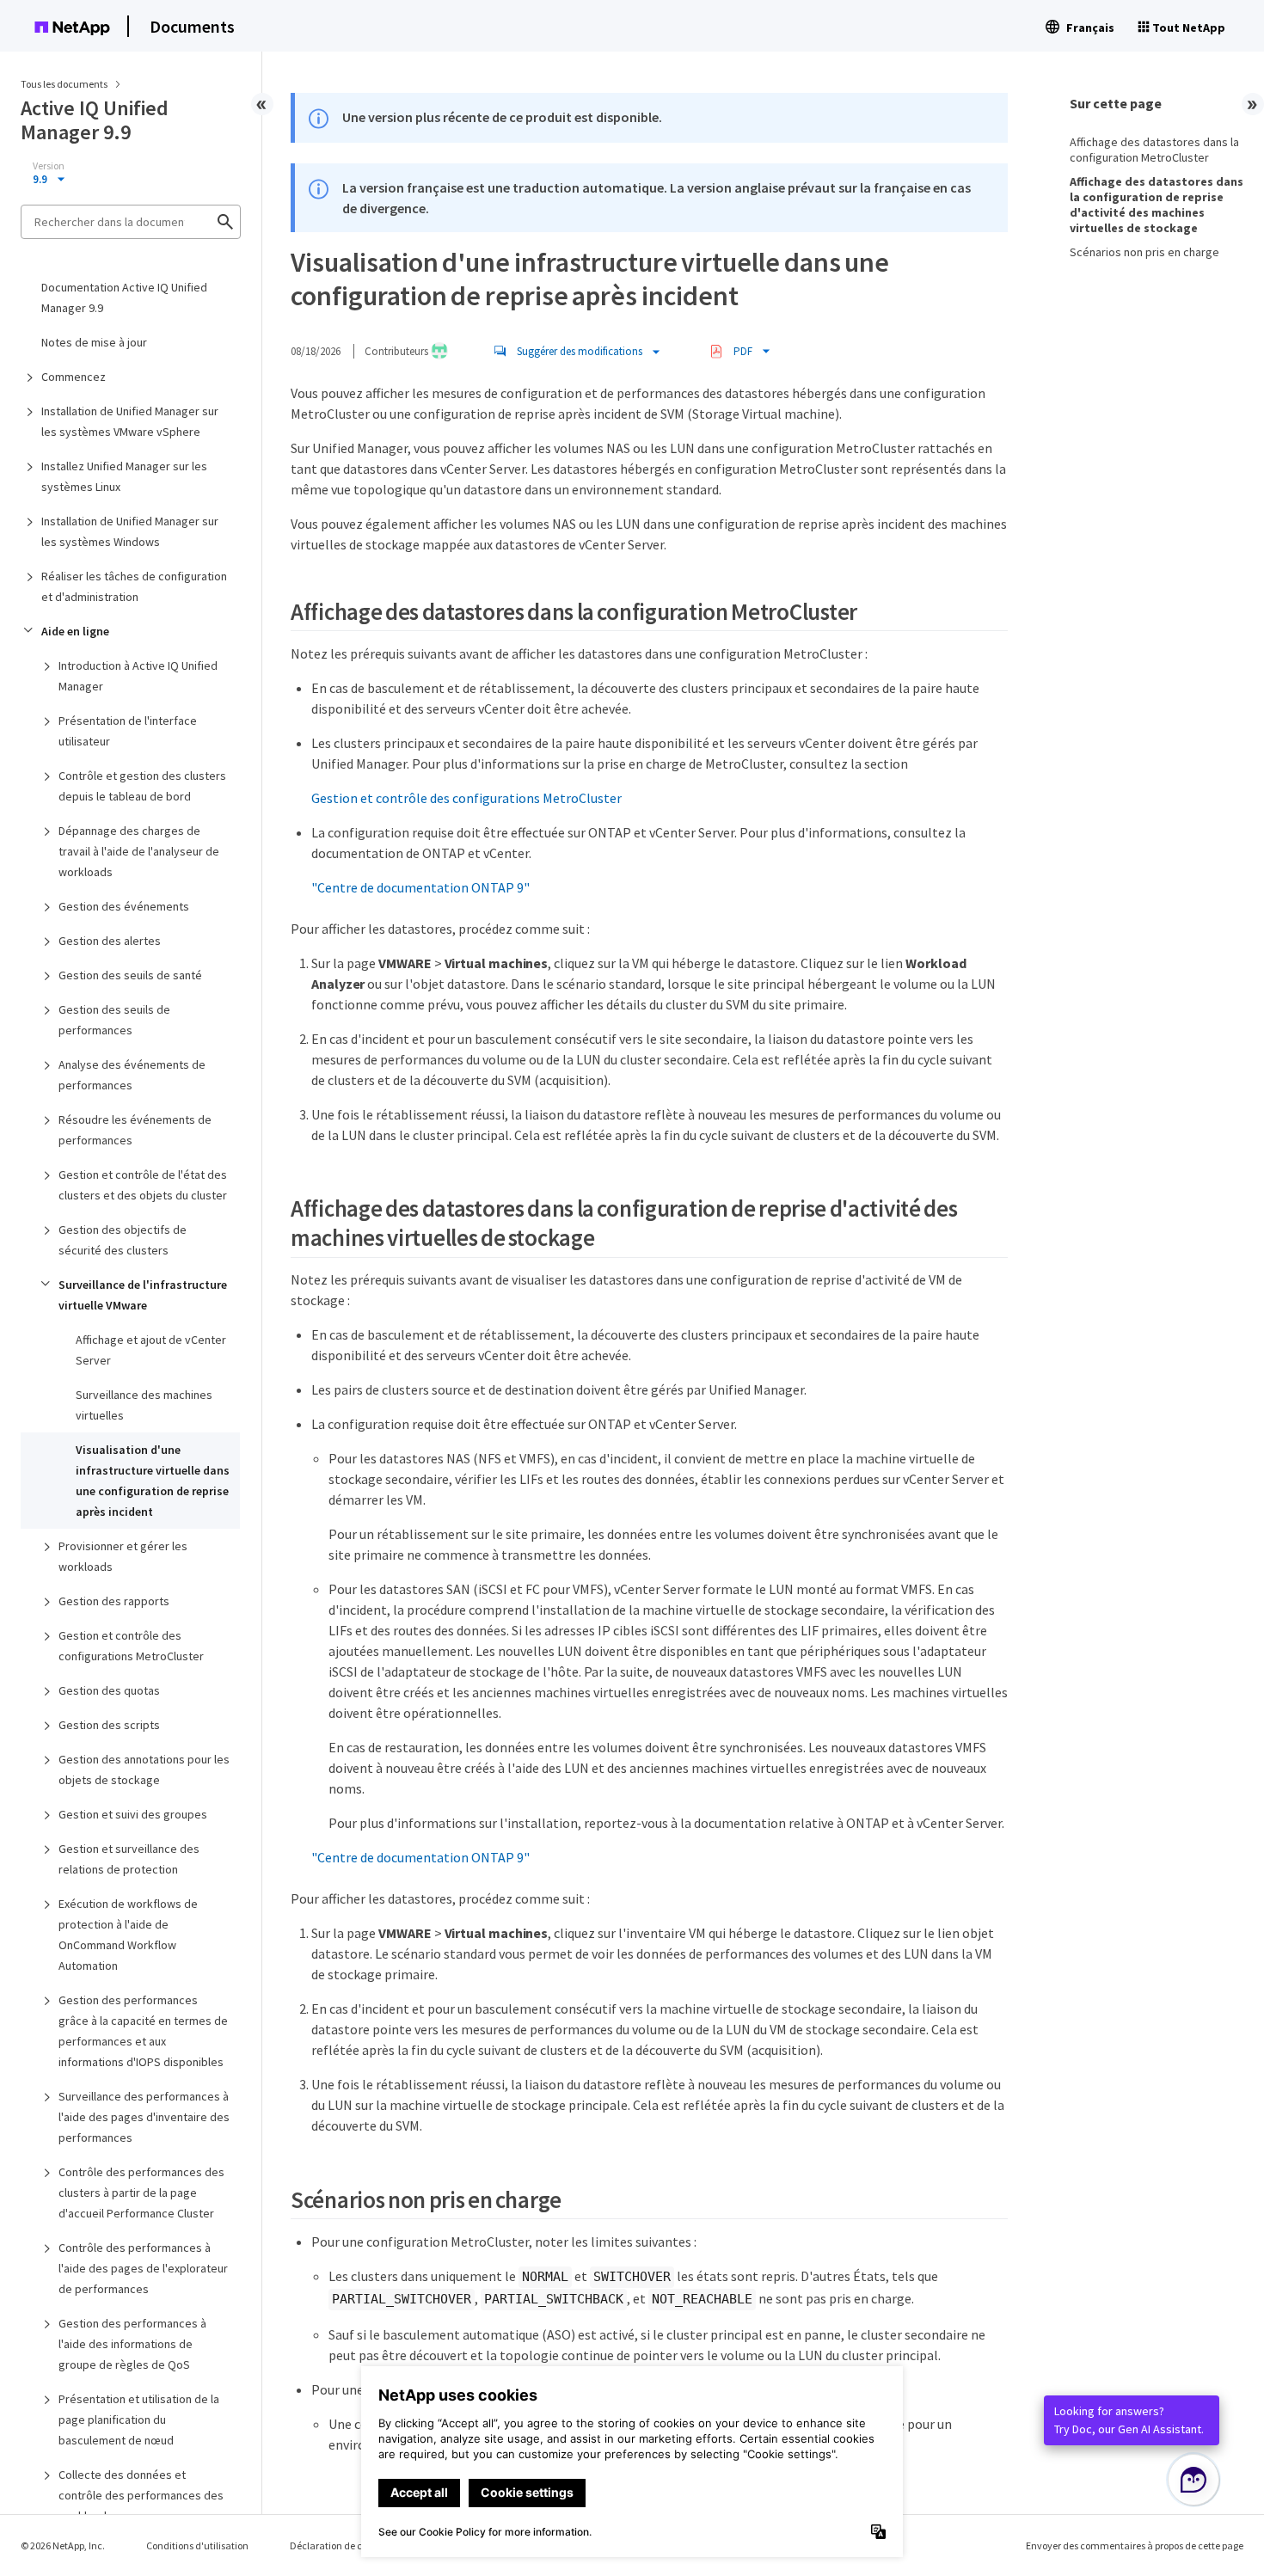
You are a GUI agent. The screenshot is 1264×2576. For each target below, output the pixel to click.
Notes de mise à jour (94, 342)
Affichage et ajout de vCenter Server (151, 1350)
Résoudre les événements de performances (135, 1130)
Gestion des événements (124, 906)
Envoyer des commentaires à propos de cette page (1135, 2545)
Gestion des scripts (109, 1725)
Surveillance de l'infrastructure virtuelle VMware (143, 1295)
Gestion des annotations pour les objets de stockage (144, 1769)
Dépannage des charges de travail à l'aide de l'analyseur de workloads (139, 851)
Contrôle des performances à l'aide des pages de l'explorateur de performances (143, 2268)
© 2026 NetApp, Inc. (63, 2545)
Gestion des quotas (109, 1690)
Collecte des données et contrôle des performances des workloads (141, 2495)
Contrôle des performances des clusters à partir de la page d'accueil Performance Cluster (141, 2193)
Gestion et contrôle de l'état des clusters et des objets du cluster (143, 1185)
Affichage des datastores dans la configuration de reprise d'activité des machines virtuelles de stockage (1157, 205)
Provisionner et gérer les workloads (123, 1556)
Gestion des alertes (110, 941)
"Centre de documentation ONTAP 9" (420, 887)
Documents (192, 26)
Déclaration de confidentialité (356, 2545)
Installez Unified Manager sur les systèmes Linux (124, 476)
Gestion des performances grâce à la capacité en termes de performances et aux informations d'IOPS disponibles (143, 2031)
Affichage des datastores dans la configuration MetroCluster (1154, 150)
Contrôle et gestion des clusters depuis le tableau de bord (142, 786)
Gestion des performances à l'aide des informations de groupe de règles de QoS (132, 2344)
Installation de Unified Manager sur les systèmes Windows (130, 531)
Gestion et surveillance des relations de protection (129, 1859)
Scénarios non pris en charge (1144, 252)
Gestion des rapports (114, 1601)
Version (49, 166)
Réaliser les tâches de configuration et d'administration (134, 586)
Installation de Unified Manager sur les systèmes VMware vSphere (130, 421)
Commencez (74, 377)
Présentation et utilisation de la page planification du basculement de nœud (139, 2420)
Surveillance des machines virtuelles (144, 1405)
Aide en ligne (75, 631)
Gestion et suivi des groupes (133, 1814)
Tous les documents (64, 84)
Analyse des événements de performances (132, 1075)
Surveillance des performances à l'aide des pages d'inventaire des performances (144, 2117)
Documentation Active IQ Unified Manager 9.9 (124, 297)
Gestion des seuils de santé (130, 975)
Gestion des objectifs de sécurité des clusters (123, 1240)
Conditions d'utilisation (197, 2545)
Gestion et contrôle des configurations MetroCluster (131, 1646)
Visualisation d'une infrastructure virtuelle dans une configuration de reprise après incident (153, 1481)
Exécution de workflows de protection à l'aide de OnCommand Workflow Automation (128, 1935)
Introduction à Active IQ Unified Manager (138, 676)
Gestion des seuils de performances (114, 1020)
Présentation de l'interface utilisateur (128, 731)
